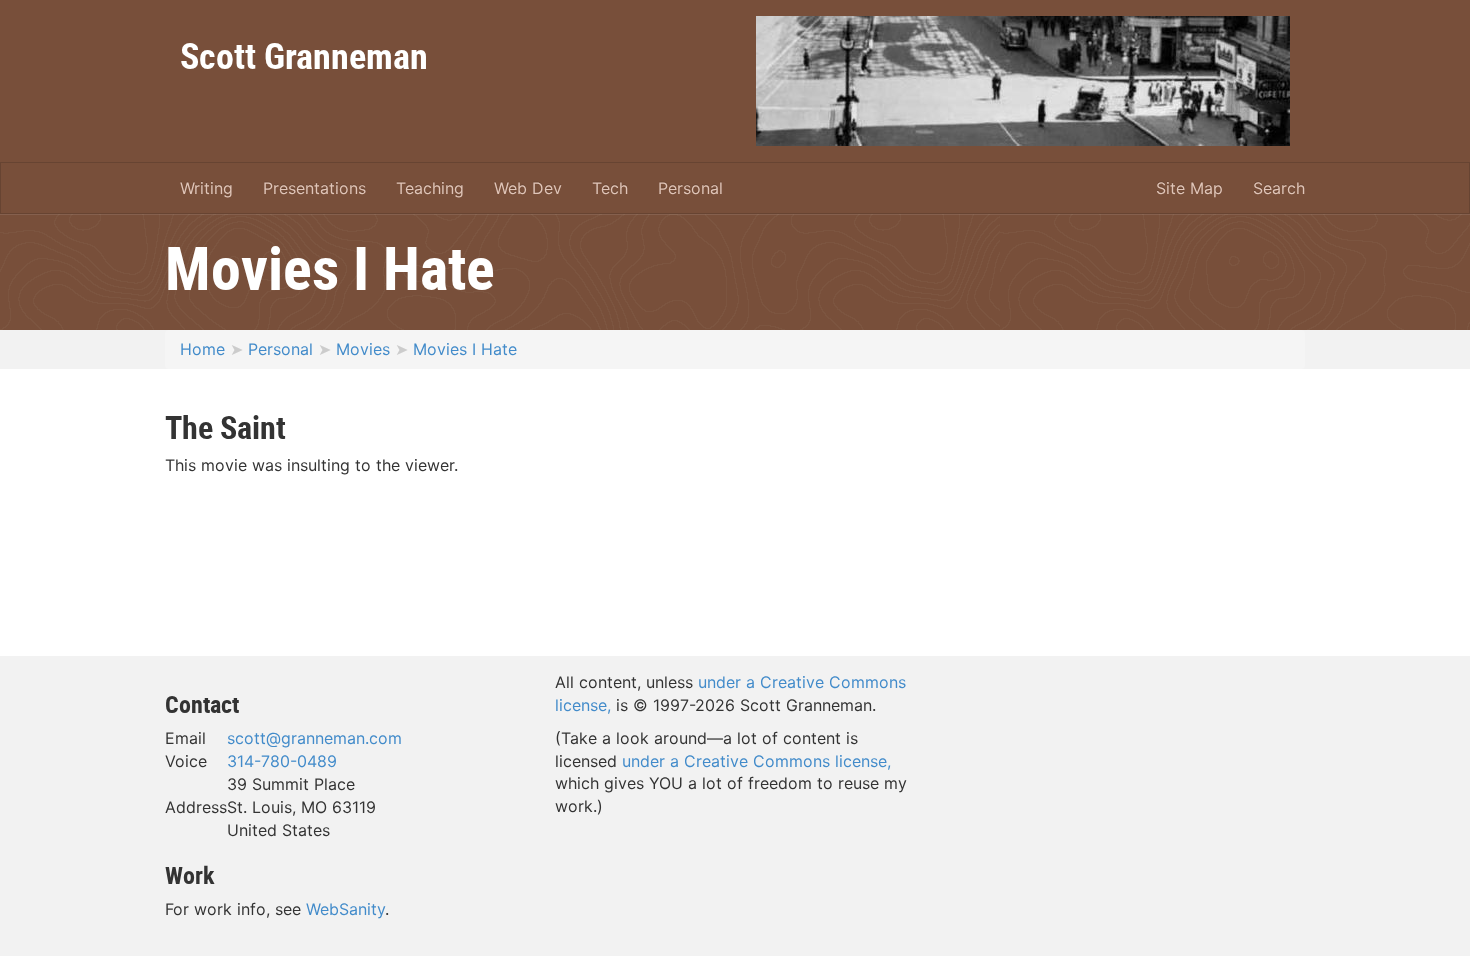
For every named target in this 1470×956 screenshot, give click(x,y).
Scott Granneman (304, 55)
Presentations (314, 188)
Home (202, 349)
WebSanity (345, 909)
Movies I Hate (465, 349)
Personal (690, 188)
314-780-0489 (282, 761)
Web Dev (528, 188)
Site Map (1189, 188)
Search (1279, 188)
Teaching (430, 188)
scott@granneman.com (314, 738)
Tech (610, 188)
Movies (363, 349)
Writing (206, 188)
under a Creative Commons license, (756, 761)
